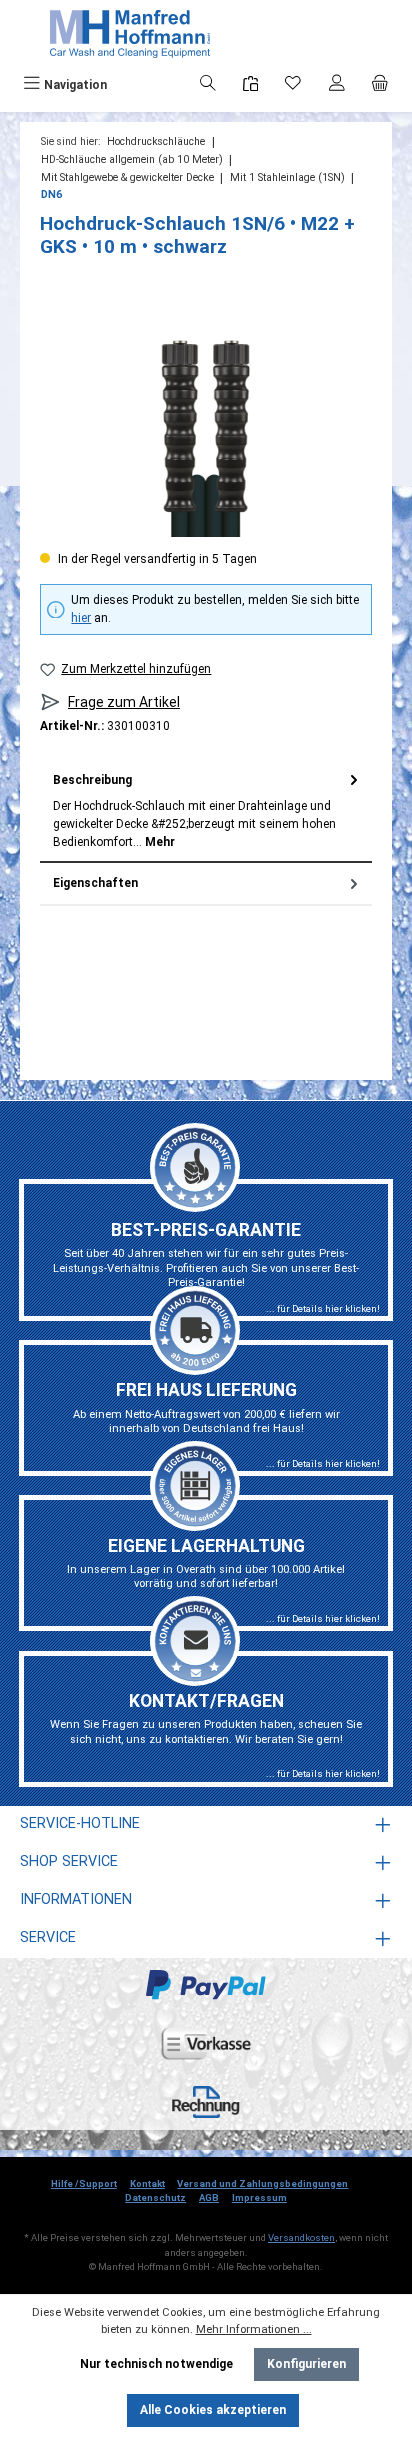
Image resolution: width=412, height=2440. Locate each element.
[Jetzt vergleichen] (250, 84)
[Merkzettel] (293, 85)
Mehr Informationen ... (254, 2329)
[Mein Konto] (337, 85)
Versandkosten (301, 2237)
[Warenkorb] (380, 85)
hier (81, 618)
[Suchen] (208, 85)
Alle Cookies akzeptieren (213, 2410)
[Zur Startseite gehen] (130, 34)
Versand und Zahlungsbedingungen (262, 2183)
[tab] (206, 810)
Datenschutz (155, 2197)
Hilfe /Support (84, 2183)
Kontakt (147, 2183)
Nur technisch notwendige (156, 2364)
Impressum (259, 2197)
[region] (206, 424)
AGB (209, 2197)
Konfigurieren (306, 2364)
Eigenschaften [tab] (95, 883)
